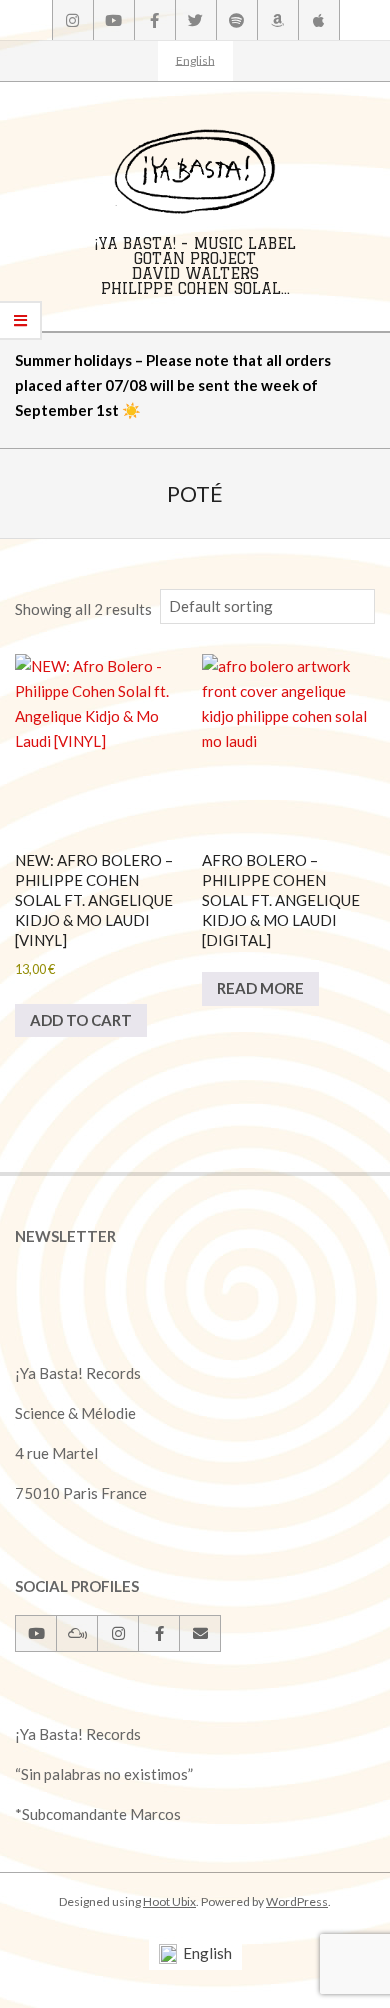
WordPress (297, 1901)
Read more (260, 988)
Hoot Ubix (169, 1901)
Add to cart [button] (81, 1020)
